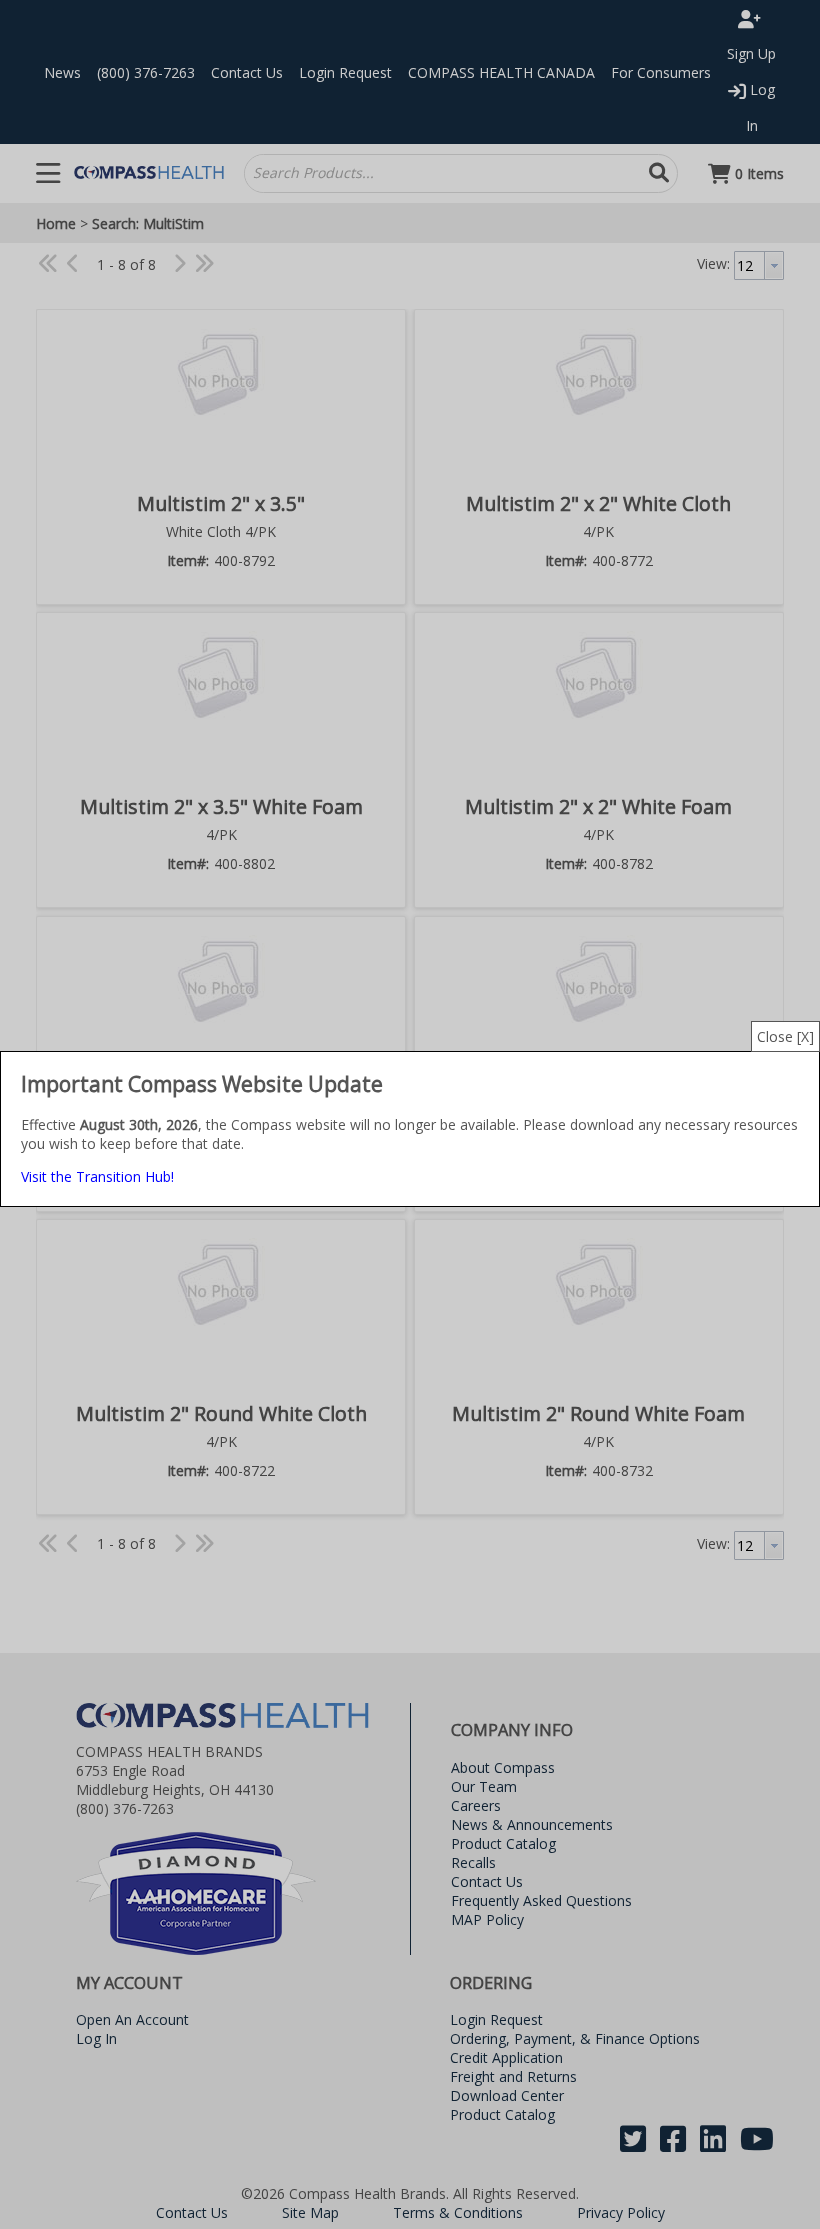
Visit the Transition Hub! (97, 1176)
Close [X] (785, 1036)
